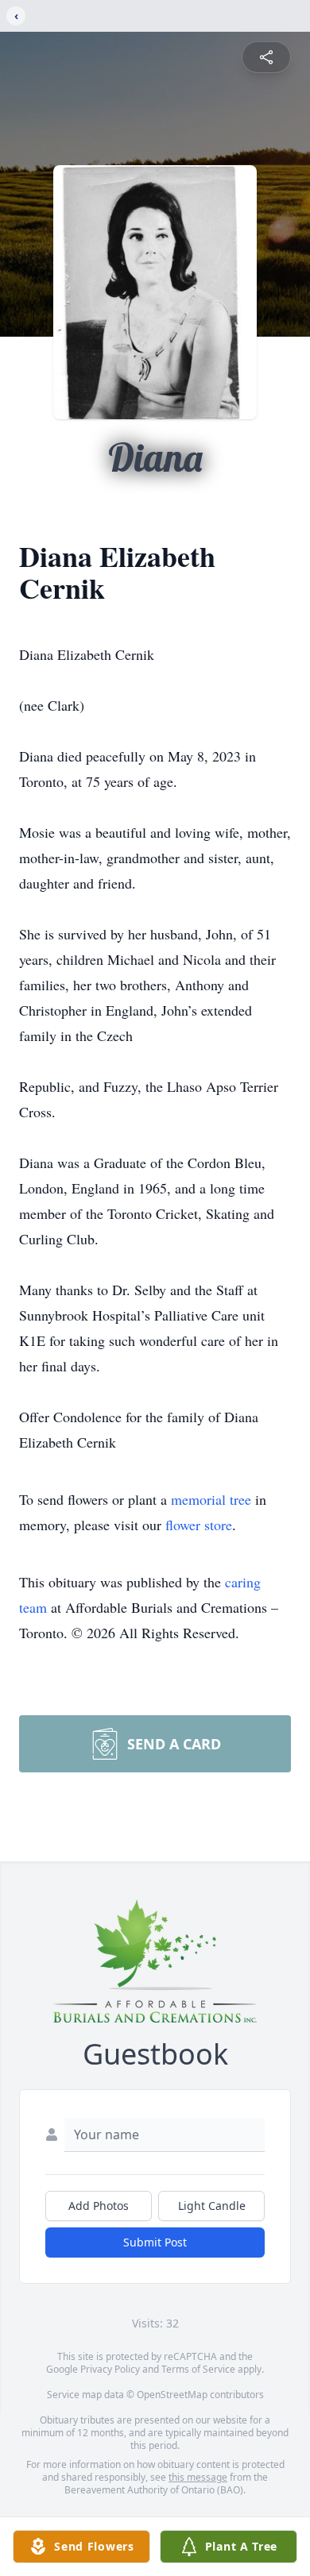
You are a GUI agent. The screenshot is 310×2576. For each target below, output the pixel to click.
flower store (199, 1525)
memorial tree (211, 1499)
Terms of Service (198, 2369)
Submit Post (155, 2242)
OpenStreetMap (172, 2395)
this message (198, 2477)
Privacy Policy (110, 2369)
